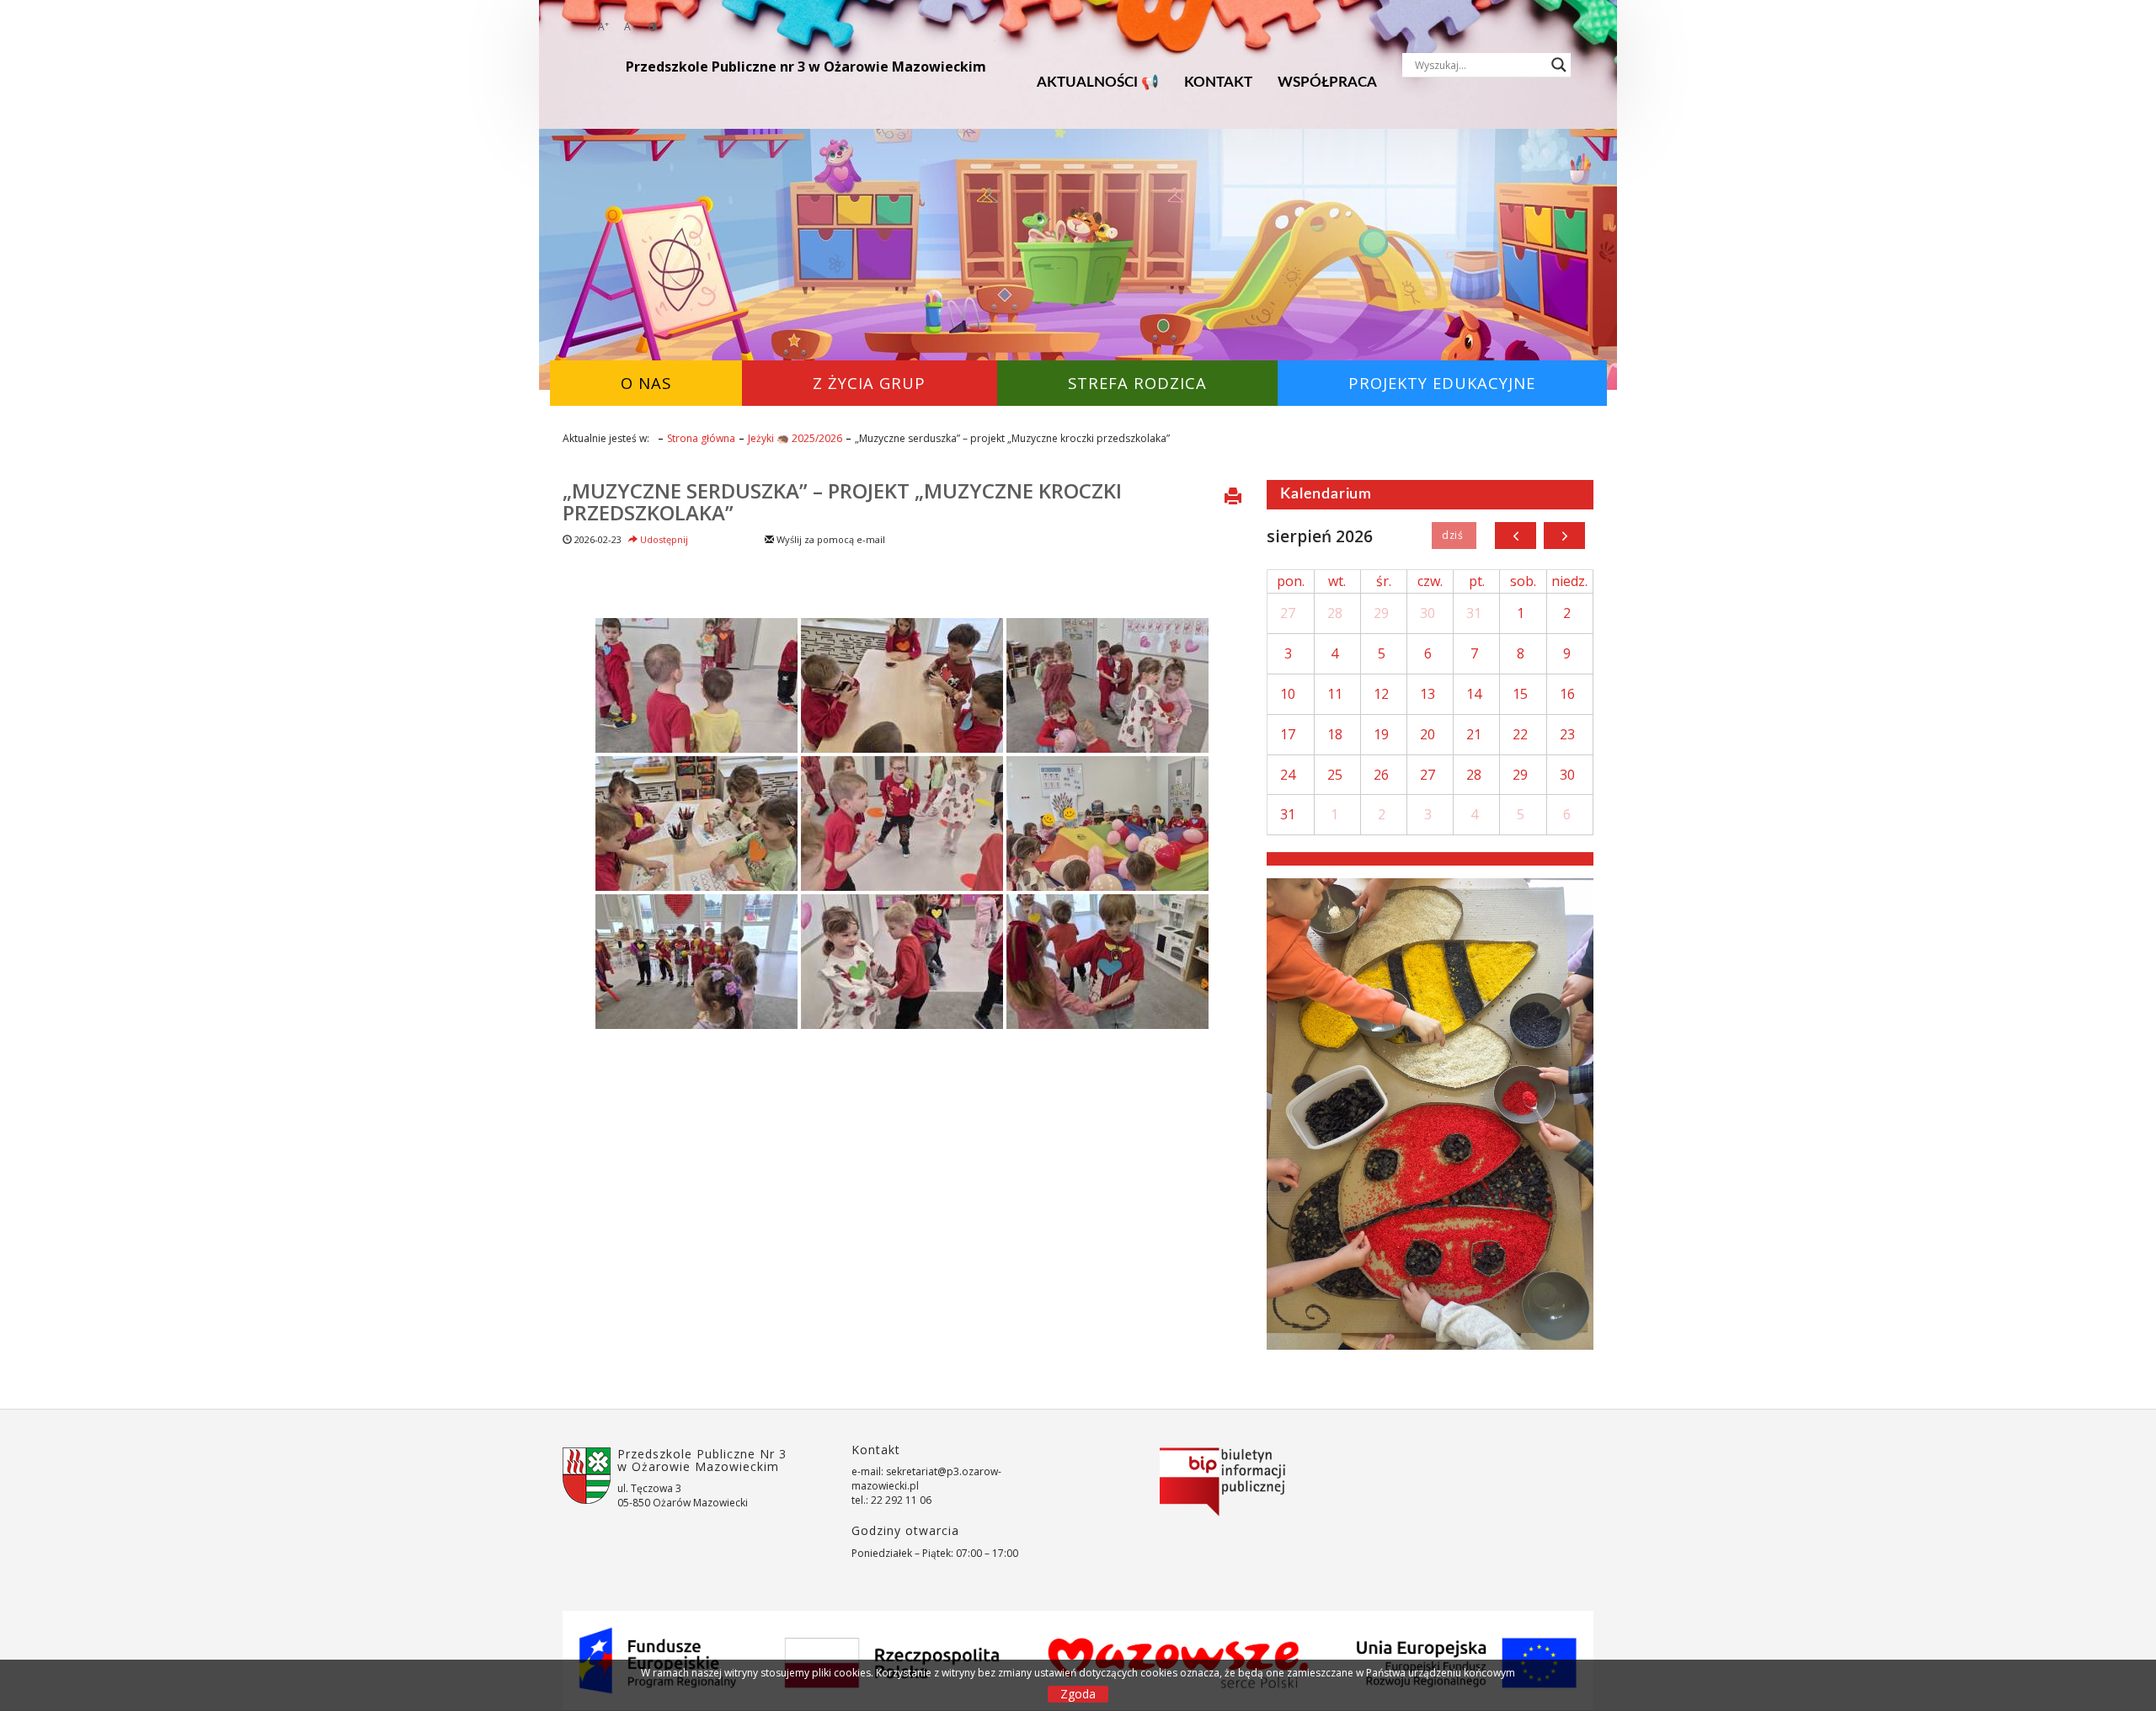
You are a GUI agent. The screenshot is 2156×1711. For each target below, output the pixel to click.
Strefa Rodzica (1137, 383)
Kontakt (1218, 82)
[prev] (1516, 536)
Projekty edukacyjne (1442, 383)
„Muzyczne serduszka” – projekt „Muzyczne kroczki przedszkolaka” (842, 501)
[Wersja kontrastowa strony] (653, 27)
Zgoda (1078, 1694)
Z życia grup (869, 383)
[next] (1564, 536)
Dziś (1454, 536)
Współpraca (1327, 82)
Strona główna (701, 438)
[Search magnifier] (1559, 65)
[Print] (1233, 498)
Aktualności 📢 (1098, 82)
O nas (646, 383)
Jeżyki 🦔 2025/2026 (795, 438)
